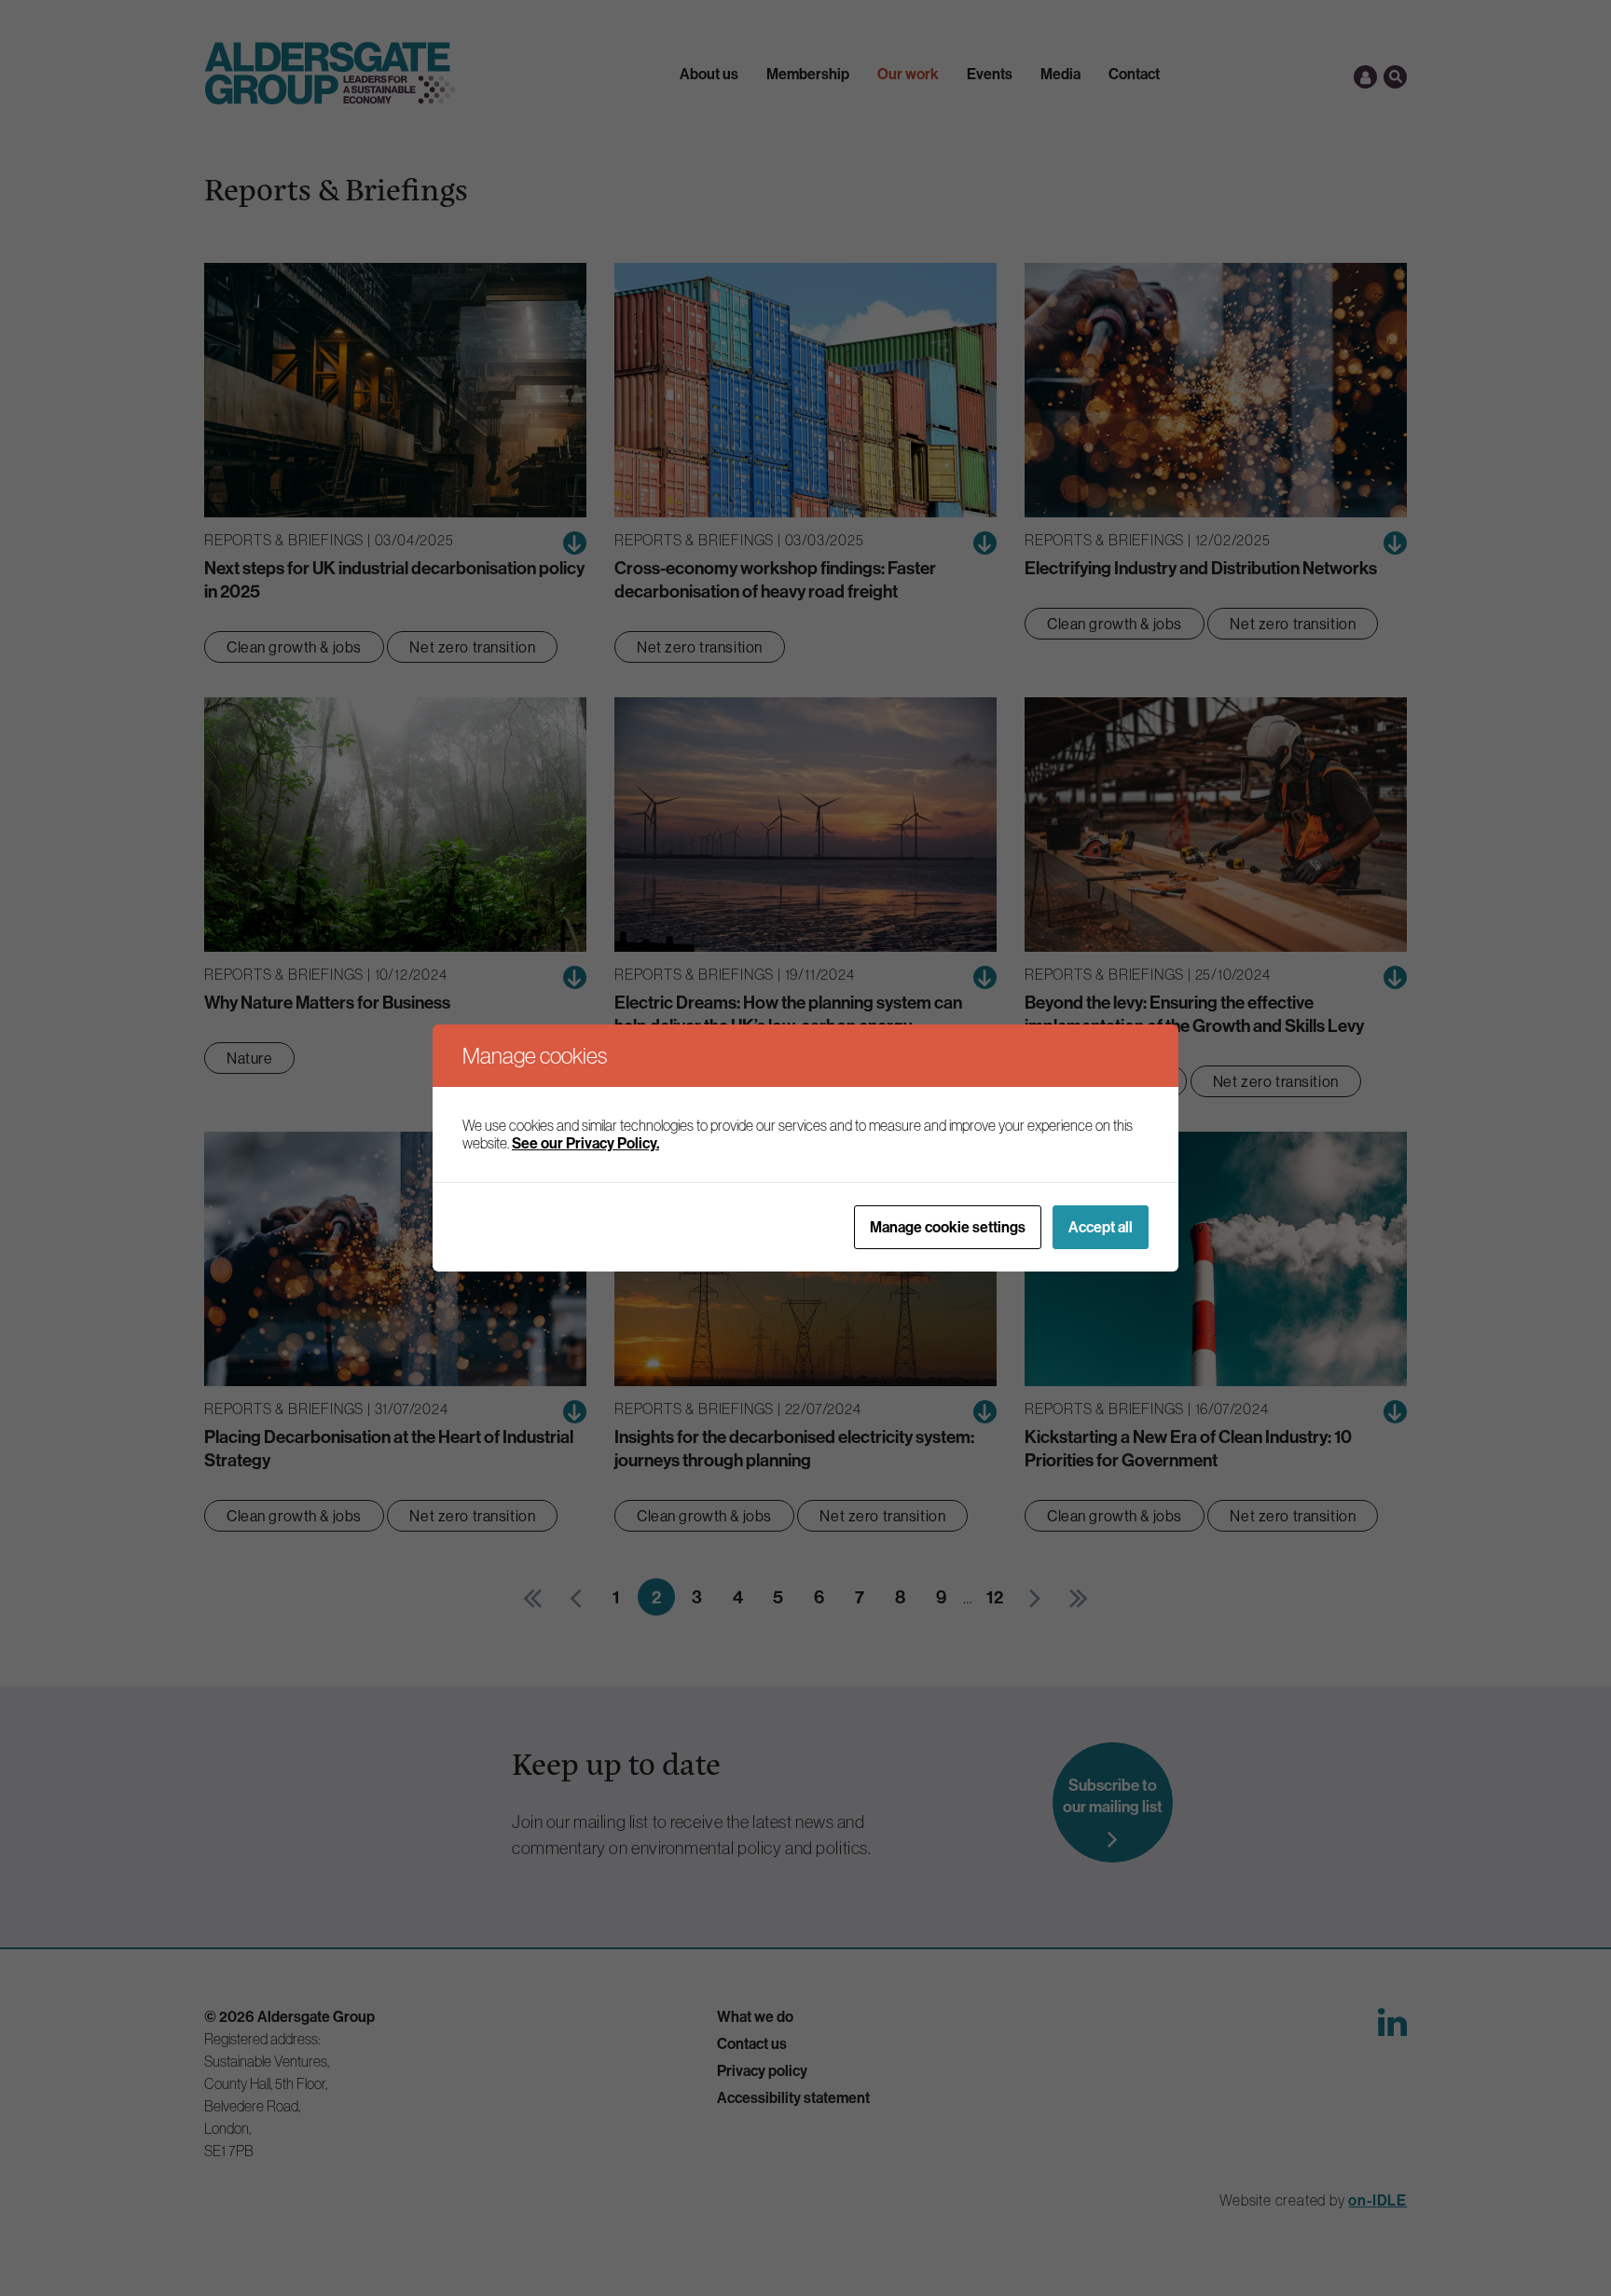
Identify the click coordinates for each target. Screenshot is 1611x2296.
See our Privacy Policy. (585, 1143)
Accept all (1101, 1227)
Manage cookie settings (948, 1227)
